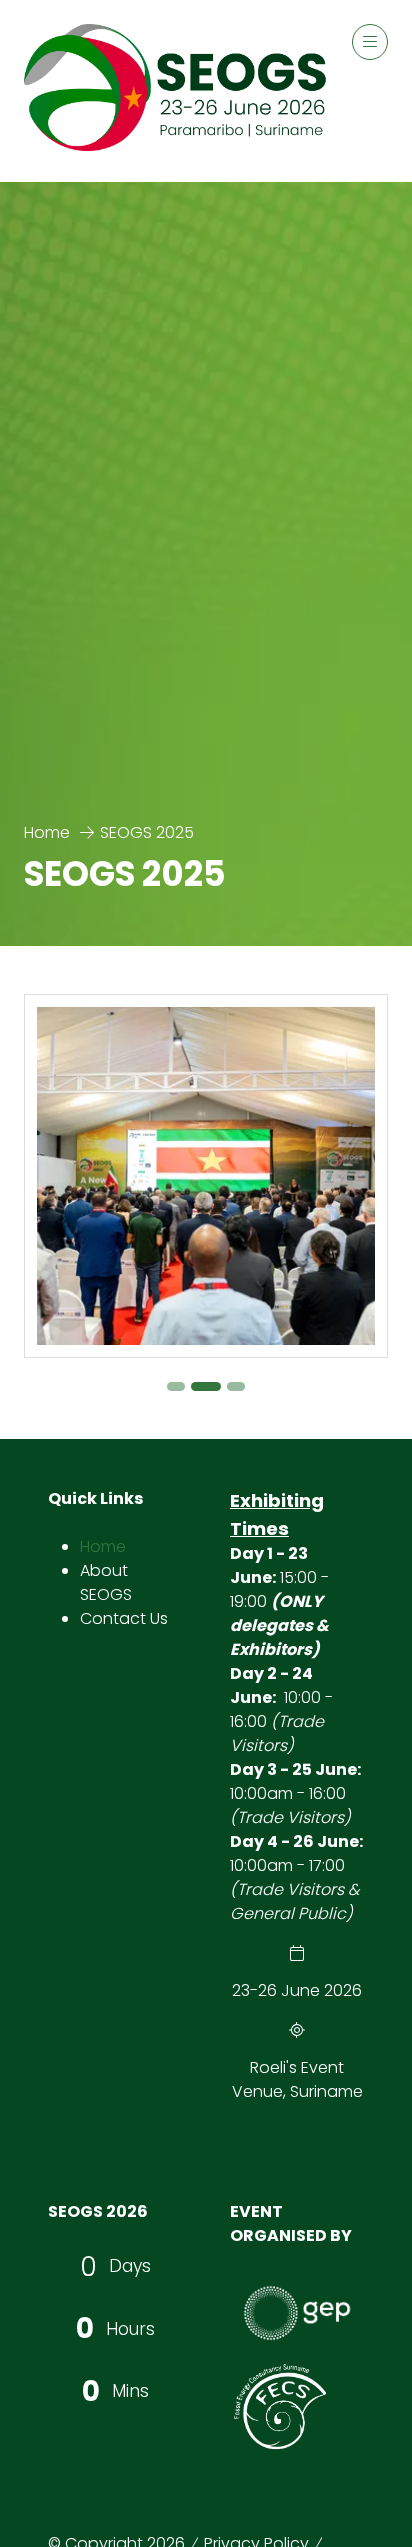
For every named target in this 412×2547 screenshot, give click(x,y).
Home (47, 832)
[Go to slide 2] (206, 1386)
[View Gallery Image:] (206, 1176)
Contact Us (124, 1618)
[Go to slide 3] (236, 1386)
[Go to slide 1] (176, 1386)
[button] (370, 42)
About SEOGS (106, 1582)
